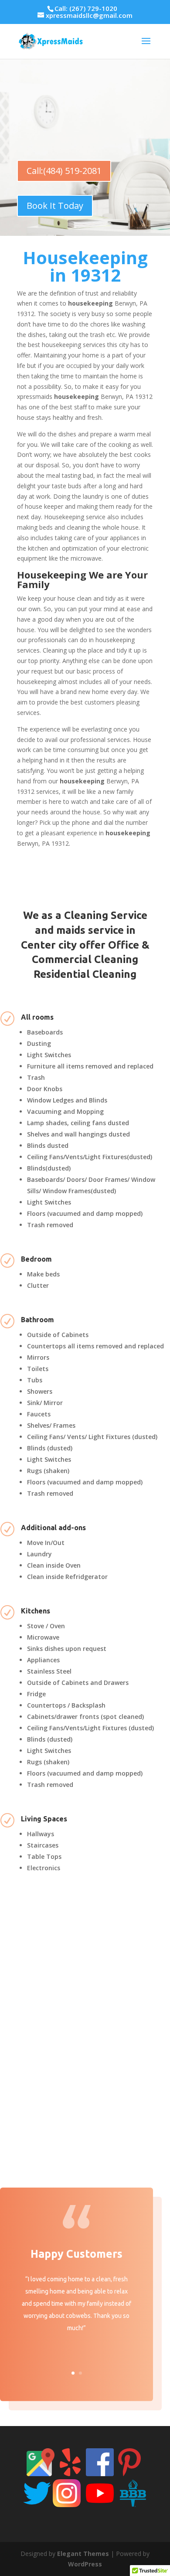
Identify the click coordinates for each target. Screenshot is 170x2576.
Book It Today (55, 206)
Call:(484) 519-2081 (64, 171)
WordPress (85, 2564)
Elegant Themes (83, 2554)
